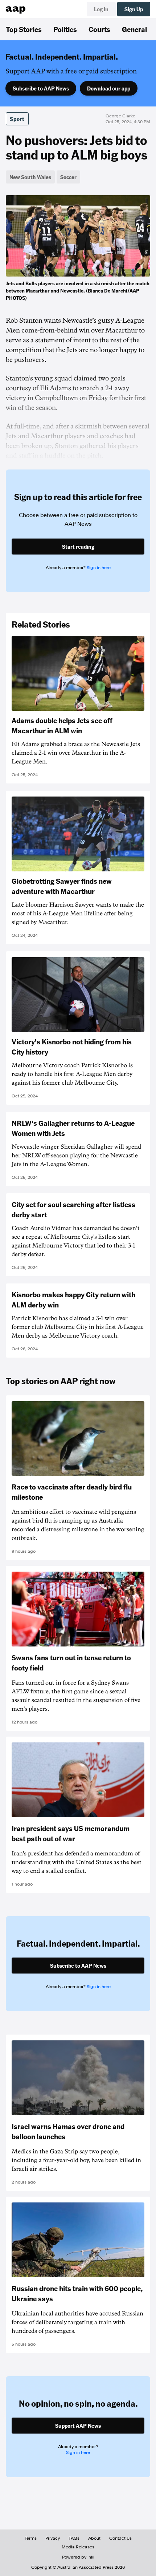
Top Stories (24, 29)
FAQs (74, 2538)
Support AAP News (78, 2426)
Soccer (68, 177)
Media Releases (78, 2547)
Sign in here (99, 568)
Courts (99, 29)
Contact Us (120, 2538)
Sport (17, 119)
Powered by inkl (78, 2557)
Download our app (109, 88)
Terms (31, 2538)
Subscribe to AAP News (41, 88)
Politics (65, 29)
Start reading (78, 547)
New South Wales (30, 177)
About (94, 2538)
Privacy (53, 2538)
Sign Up (134, 9)
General (134, 29)
